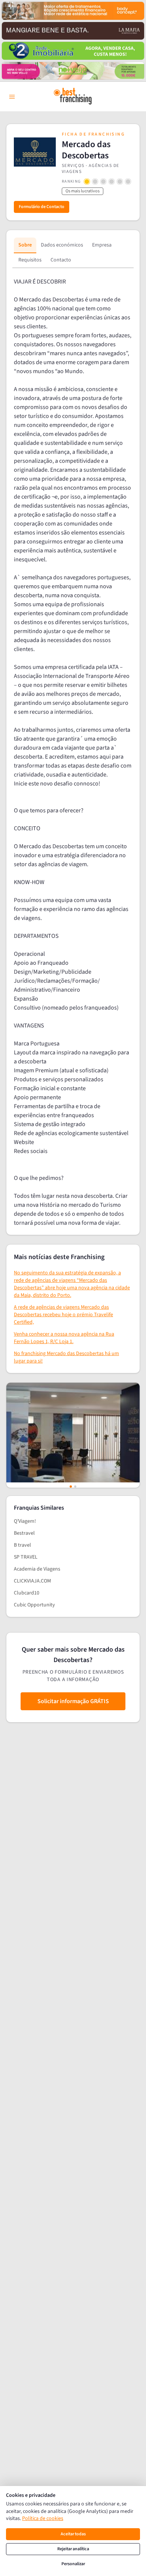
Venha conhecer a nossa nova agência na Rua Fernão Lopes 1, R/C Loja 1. (64, 1338)
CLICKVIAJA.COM (32, 1581)
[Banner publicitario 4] (73, 71)
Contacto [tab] (61, 260)
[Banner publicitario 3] (73, 51)
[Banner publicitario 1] (73, 11)
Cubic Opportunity (34, 1605)
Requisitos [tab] (30, 260)
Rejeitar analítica (73, 2549)
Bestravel (24, 1533)
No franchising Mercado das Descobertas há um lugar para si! (66, 1357)
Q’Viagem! (25, 1521)
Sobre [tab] (25, 245)
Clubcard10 (27, 1593)
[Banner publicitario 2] (73, 31)
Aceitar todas (73, 2534)
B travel (22, 1545)
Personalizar (73, 2564)
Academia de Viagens (37, 1569)
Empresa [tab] (102, 245)
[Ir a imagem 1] (71, 1487)
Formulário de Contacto (42, 207)
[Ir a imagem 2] (75, 1487)
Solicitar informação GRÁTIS (73, 1701)
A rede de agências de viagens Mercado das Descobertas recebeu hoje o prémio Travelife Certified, (63, 1315)
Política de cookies (43, 2518)
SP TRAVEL (26, 1557)
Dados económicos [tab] (62, 245)
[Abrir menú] (12, 97)
